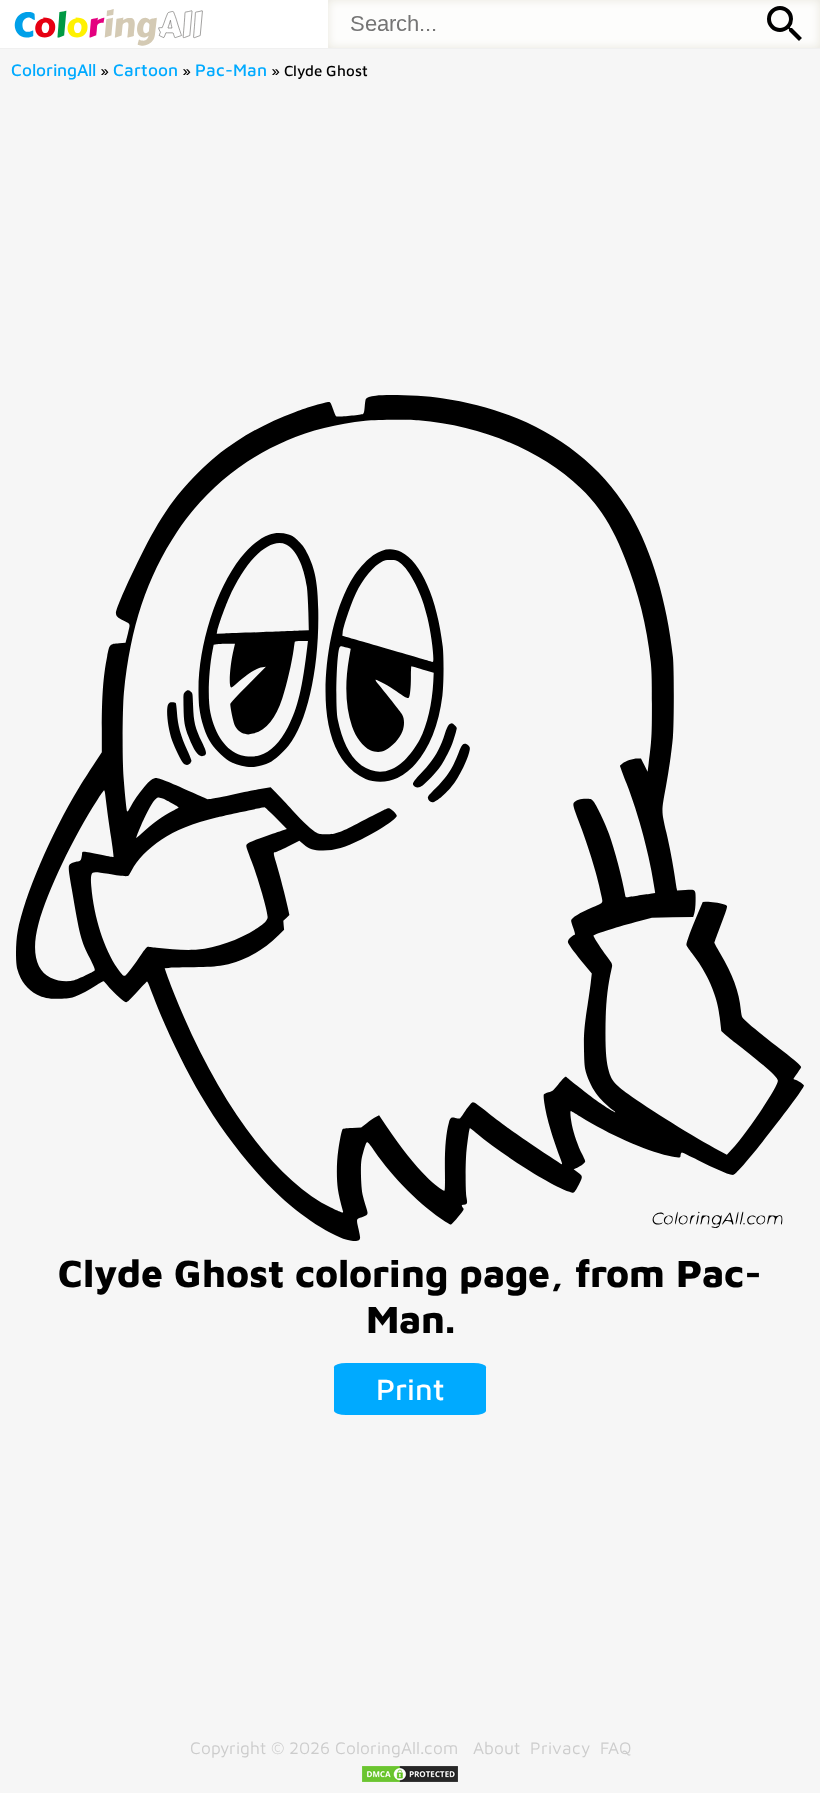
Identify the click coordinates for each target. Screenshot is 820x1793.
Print (410, 1388)
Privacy (560, 1747)
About (496, 1747)
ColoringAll (53, 69)
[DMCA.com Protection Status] (410, 1777)
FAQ (615, 1747)
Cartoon (145, 69)
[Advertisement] (410, 245)
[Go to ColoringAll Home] (108, 24)
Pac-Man (231, 69)
